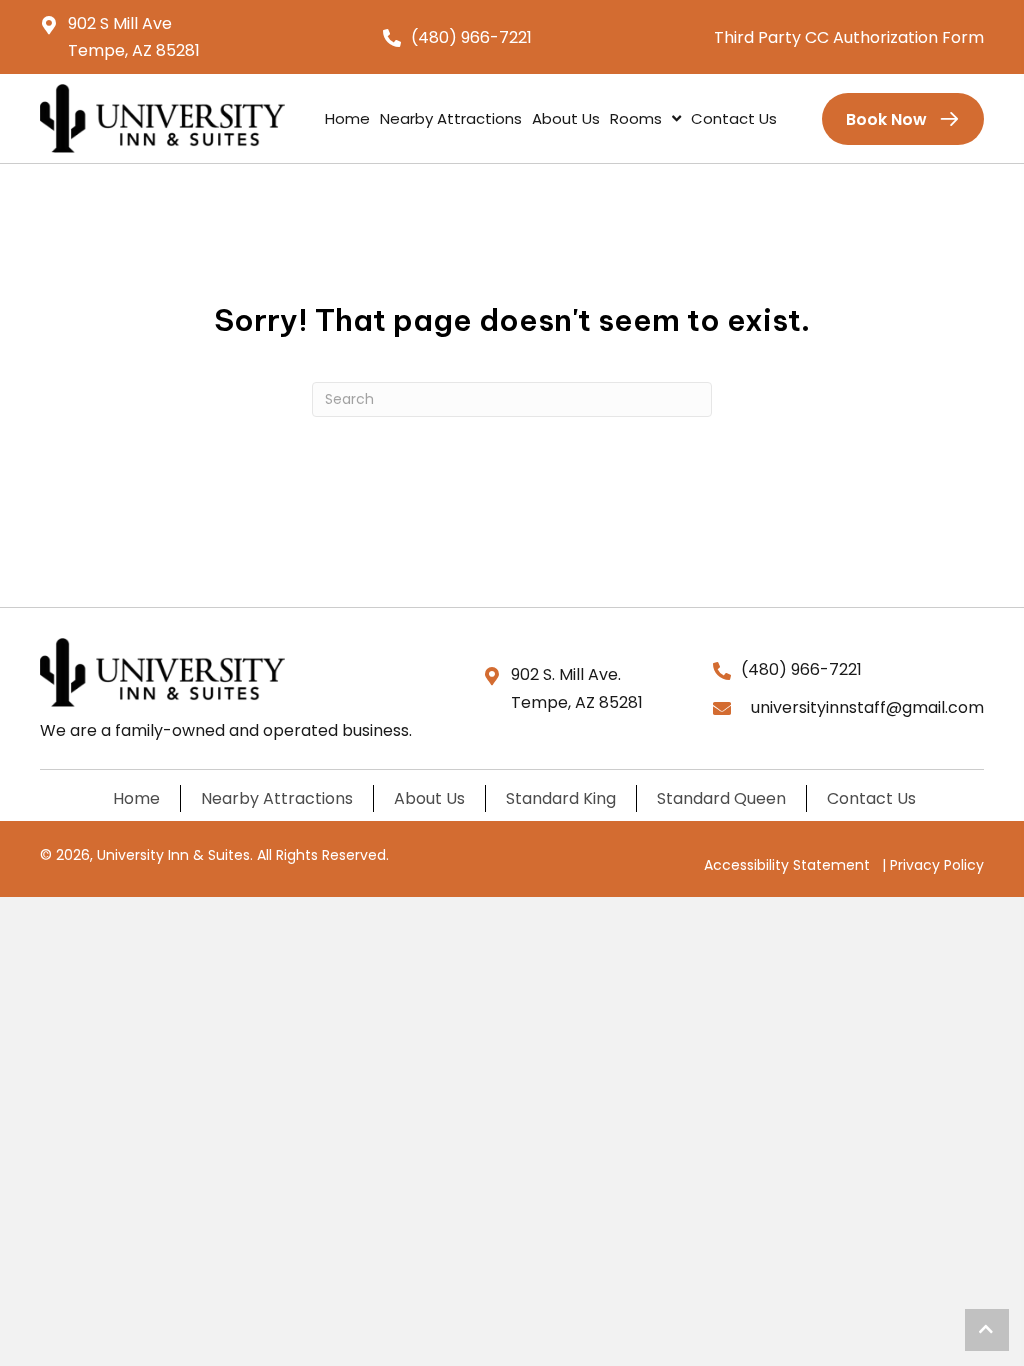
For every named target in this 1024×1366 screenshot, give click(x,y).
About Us (429, 798)
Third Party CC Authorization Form (849, 37)
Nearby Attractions (277, 798)
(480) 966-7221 (471, 37)
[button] (987, 1330)
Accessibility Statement (787, 865)
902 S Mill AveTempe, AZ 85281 (134, 37)
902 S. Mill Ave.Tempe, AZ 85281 (577, 688)
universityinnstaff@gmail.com (867, 707)
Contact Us (871, 798)
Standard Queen (721, 798)
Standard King (561, 798)
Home (136, 798)
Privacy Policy (937, 865)
